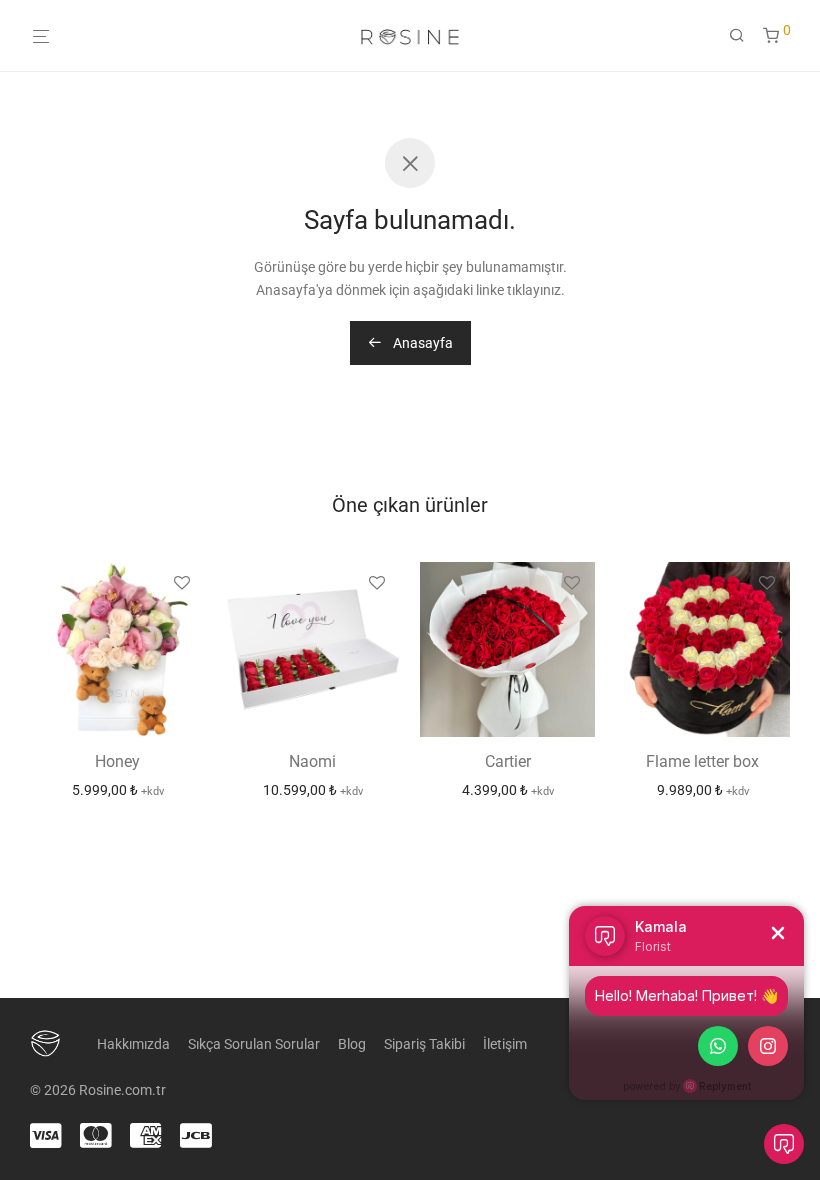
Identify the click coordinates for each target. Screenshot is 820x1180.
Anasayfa (421, 343)
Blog (352, 1044)
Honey (117, 761)
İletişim (505, 1044)
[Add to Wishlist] (182, 584)
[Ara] (744, 36)
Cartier (508, 761)
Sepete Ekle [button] (118, 790)
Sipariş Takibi (424, 1044)
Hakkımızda (133, 1044)
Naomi (312, 761)
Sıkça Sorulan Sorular (254, 1044)
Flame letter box (702, 761)
